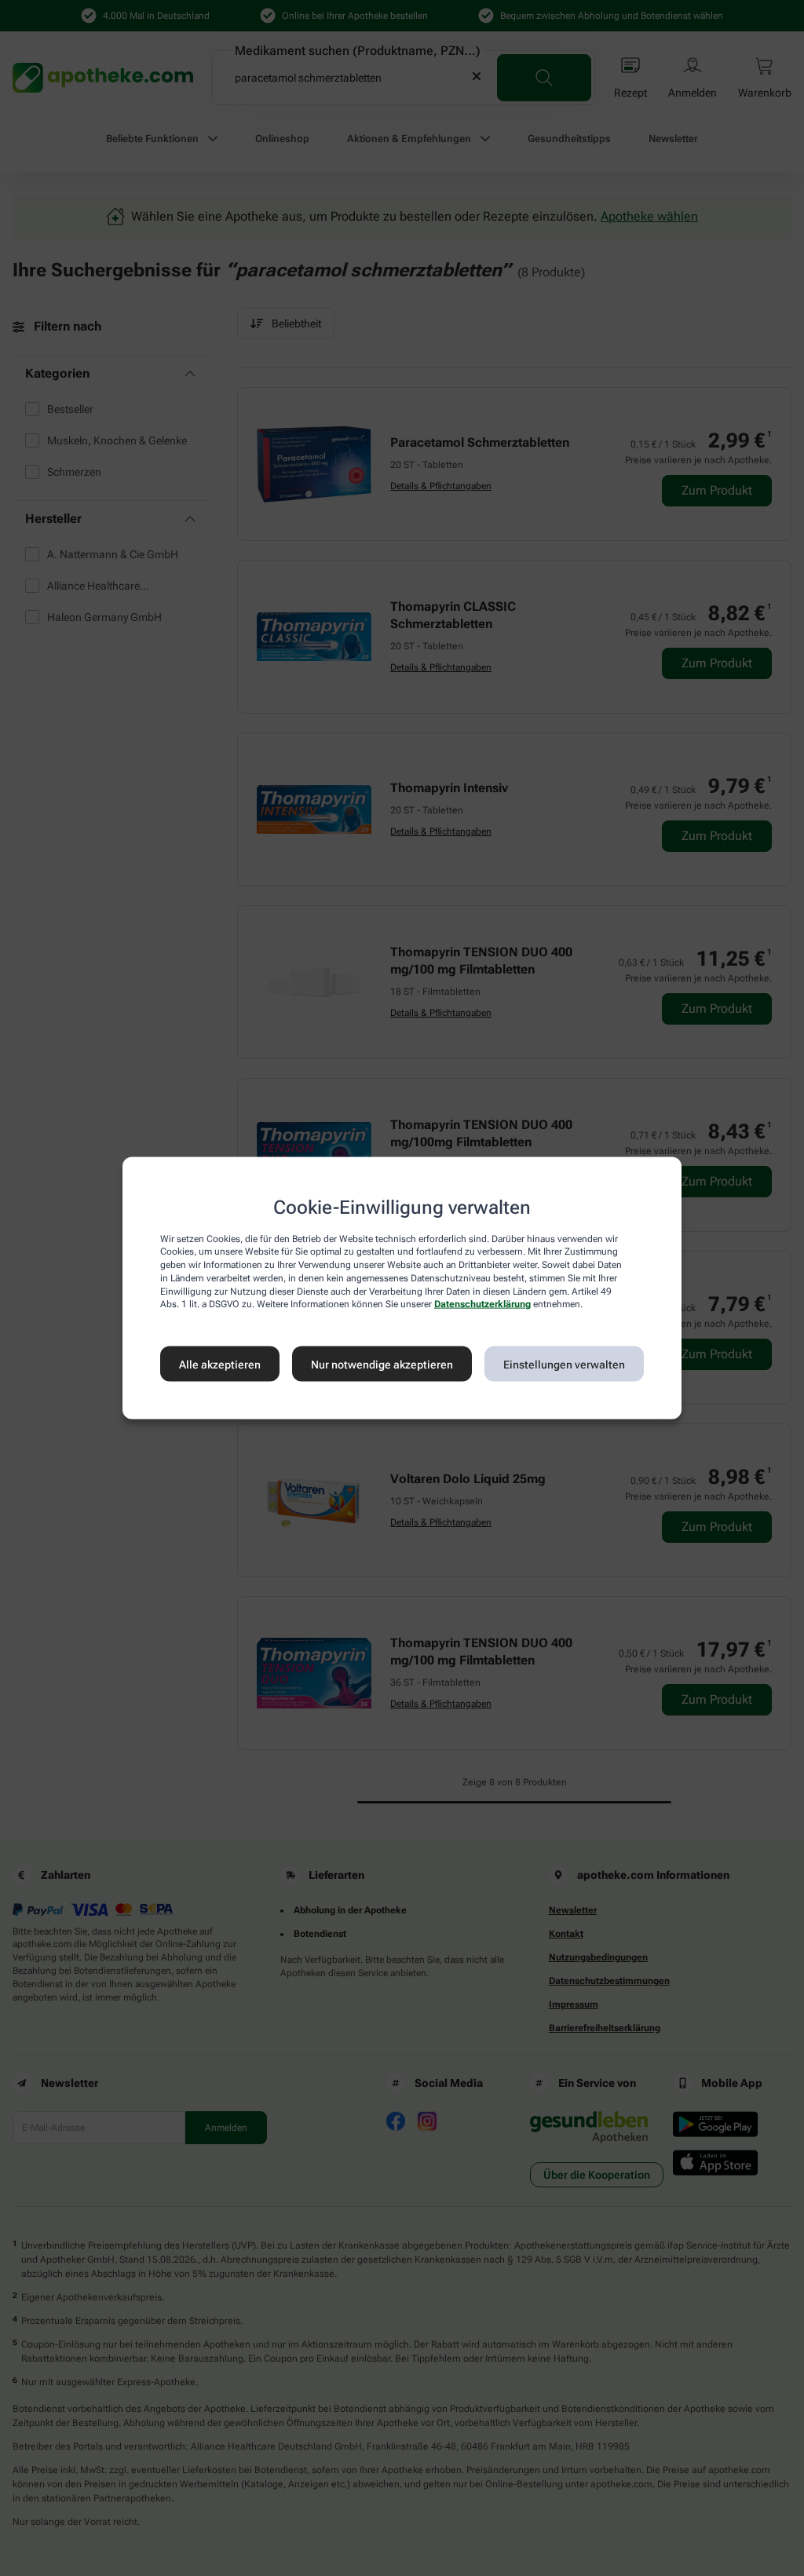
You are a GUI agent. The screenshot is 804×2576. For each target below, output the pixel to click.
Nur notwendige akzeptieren (382, 1364)
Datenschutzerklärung (482, 1304)
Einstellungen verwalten (564, 1364)
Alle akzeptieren (220, 1364)
